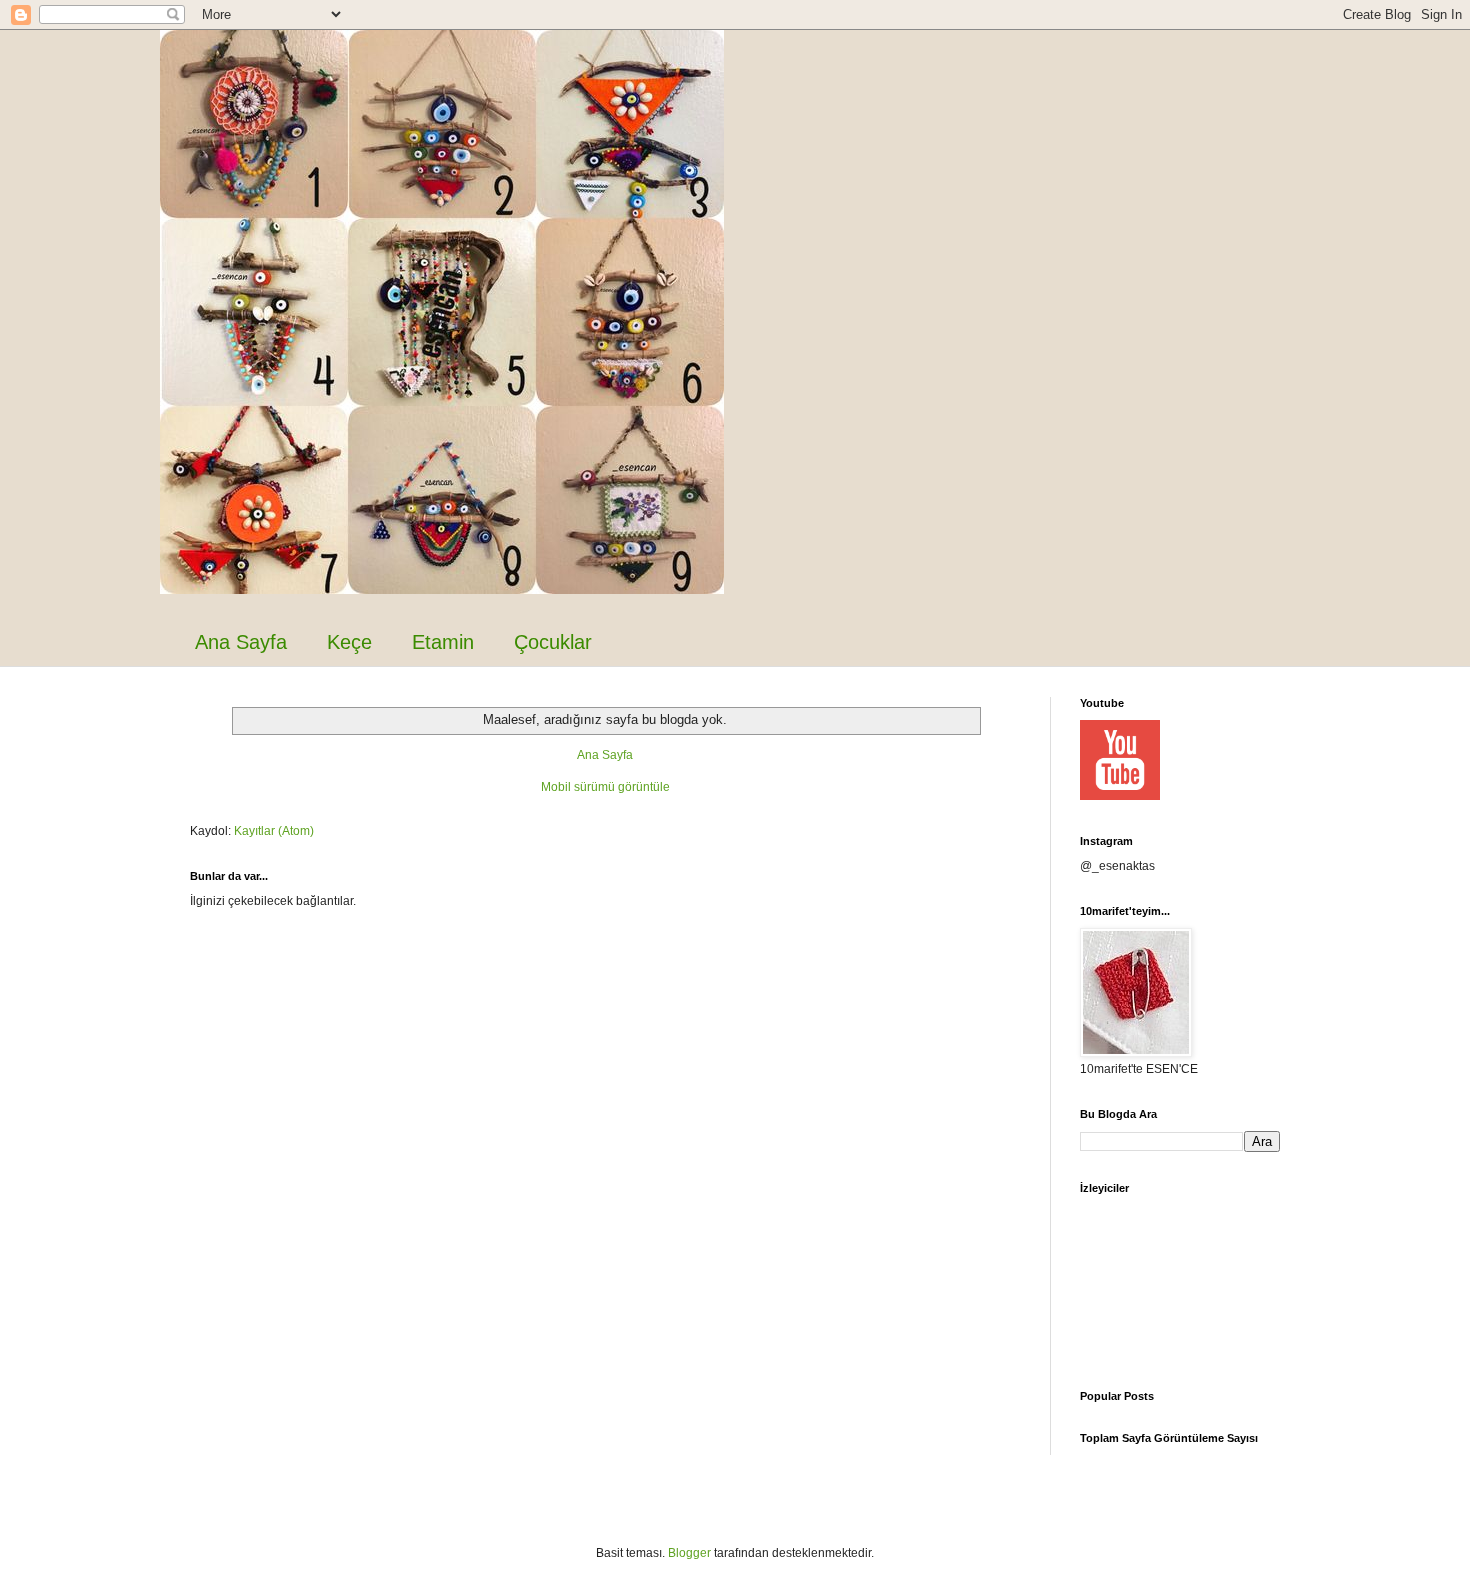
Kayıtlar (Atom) (274, 831)
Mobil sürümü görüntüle (605, 787)
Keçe (349, 642)
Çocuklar (553, 642)
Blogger (689, 1553)
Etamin (443, 642)
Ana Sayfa (241, 642)
